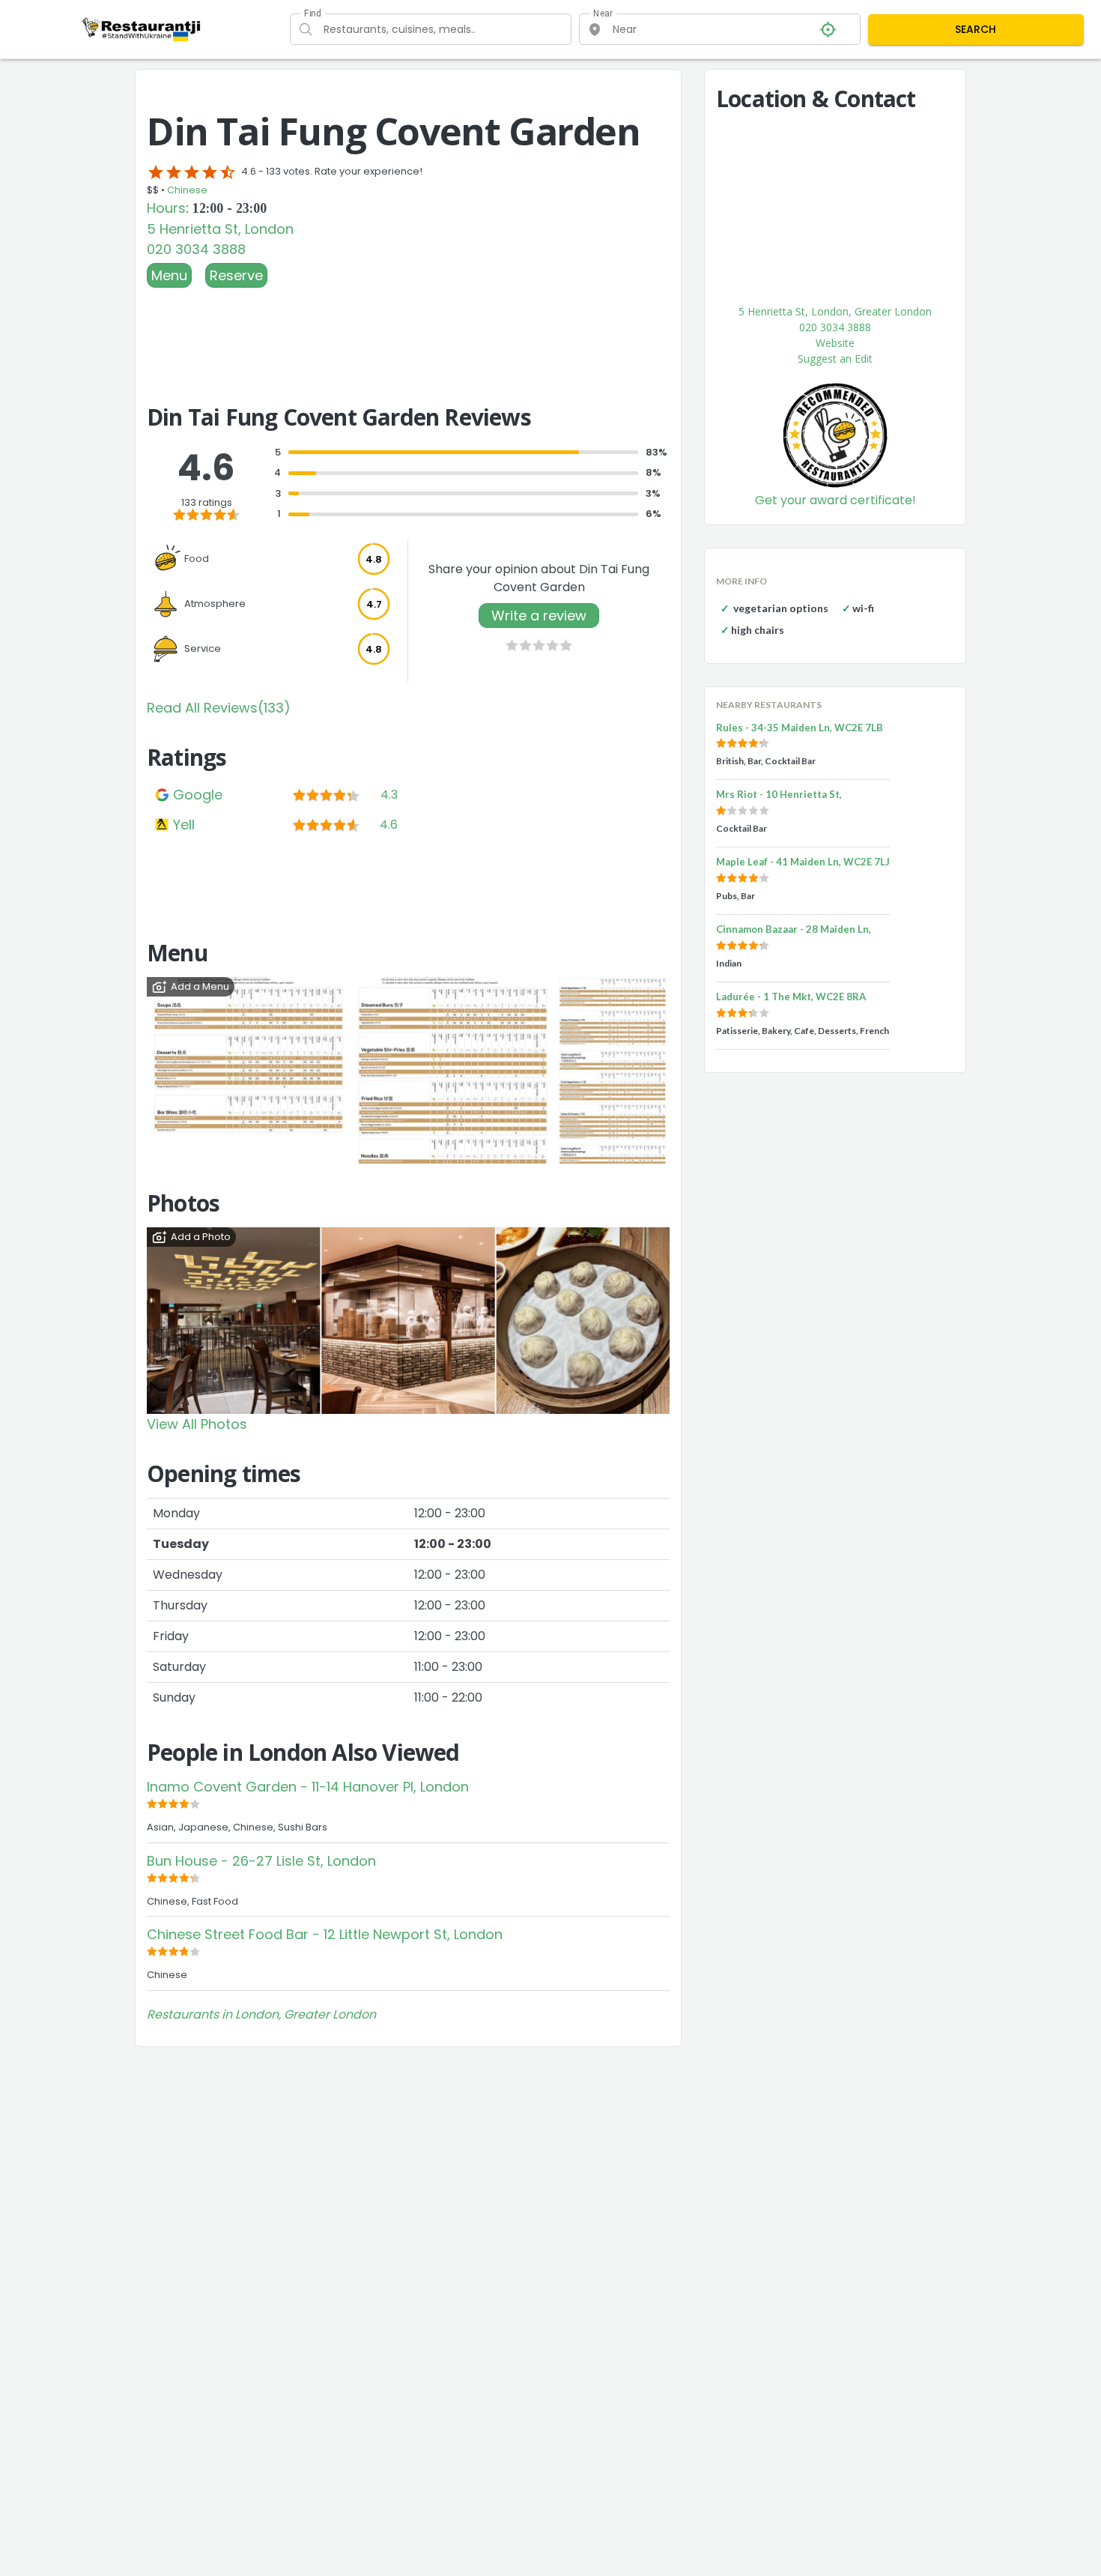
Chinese (187, 190)
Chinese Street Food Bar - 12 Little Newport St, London (325, 1934)
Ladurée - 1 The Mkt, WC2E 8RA (791, 997)
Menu (169, 275)
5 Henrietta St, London (220, 229)
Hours (166, 208)
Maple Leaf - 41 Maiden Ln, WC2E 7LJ (803, 862)
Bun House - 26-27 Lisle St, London (261, 1861)
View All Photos (197, 1424)
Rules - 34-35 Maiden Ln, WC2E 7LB (800, 728)
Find (312, 13)
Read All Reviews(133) (219, 708)
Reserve (236, 275)
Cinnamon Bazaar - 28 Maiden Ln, (794, 929)
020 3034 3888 (196, 249)
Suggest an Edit (835, 359)
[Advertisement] (408, 329)
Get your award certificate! (835, 500)
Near (603, 13)
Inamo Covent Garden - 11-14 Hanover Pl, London (308, 1787)
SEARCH (976, 29)
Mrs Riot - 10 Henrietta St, (779, 794)
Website (835, 343)
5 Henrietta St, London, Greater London (835, 311)
